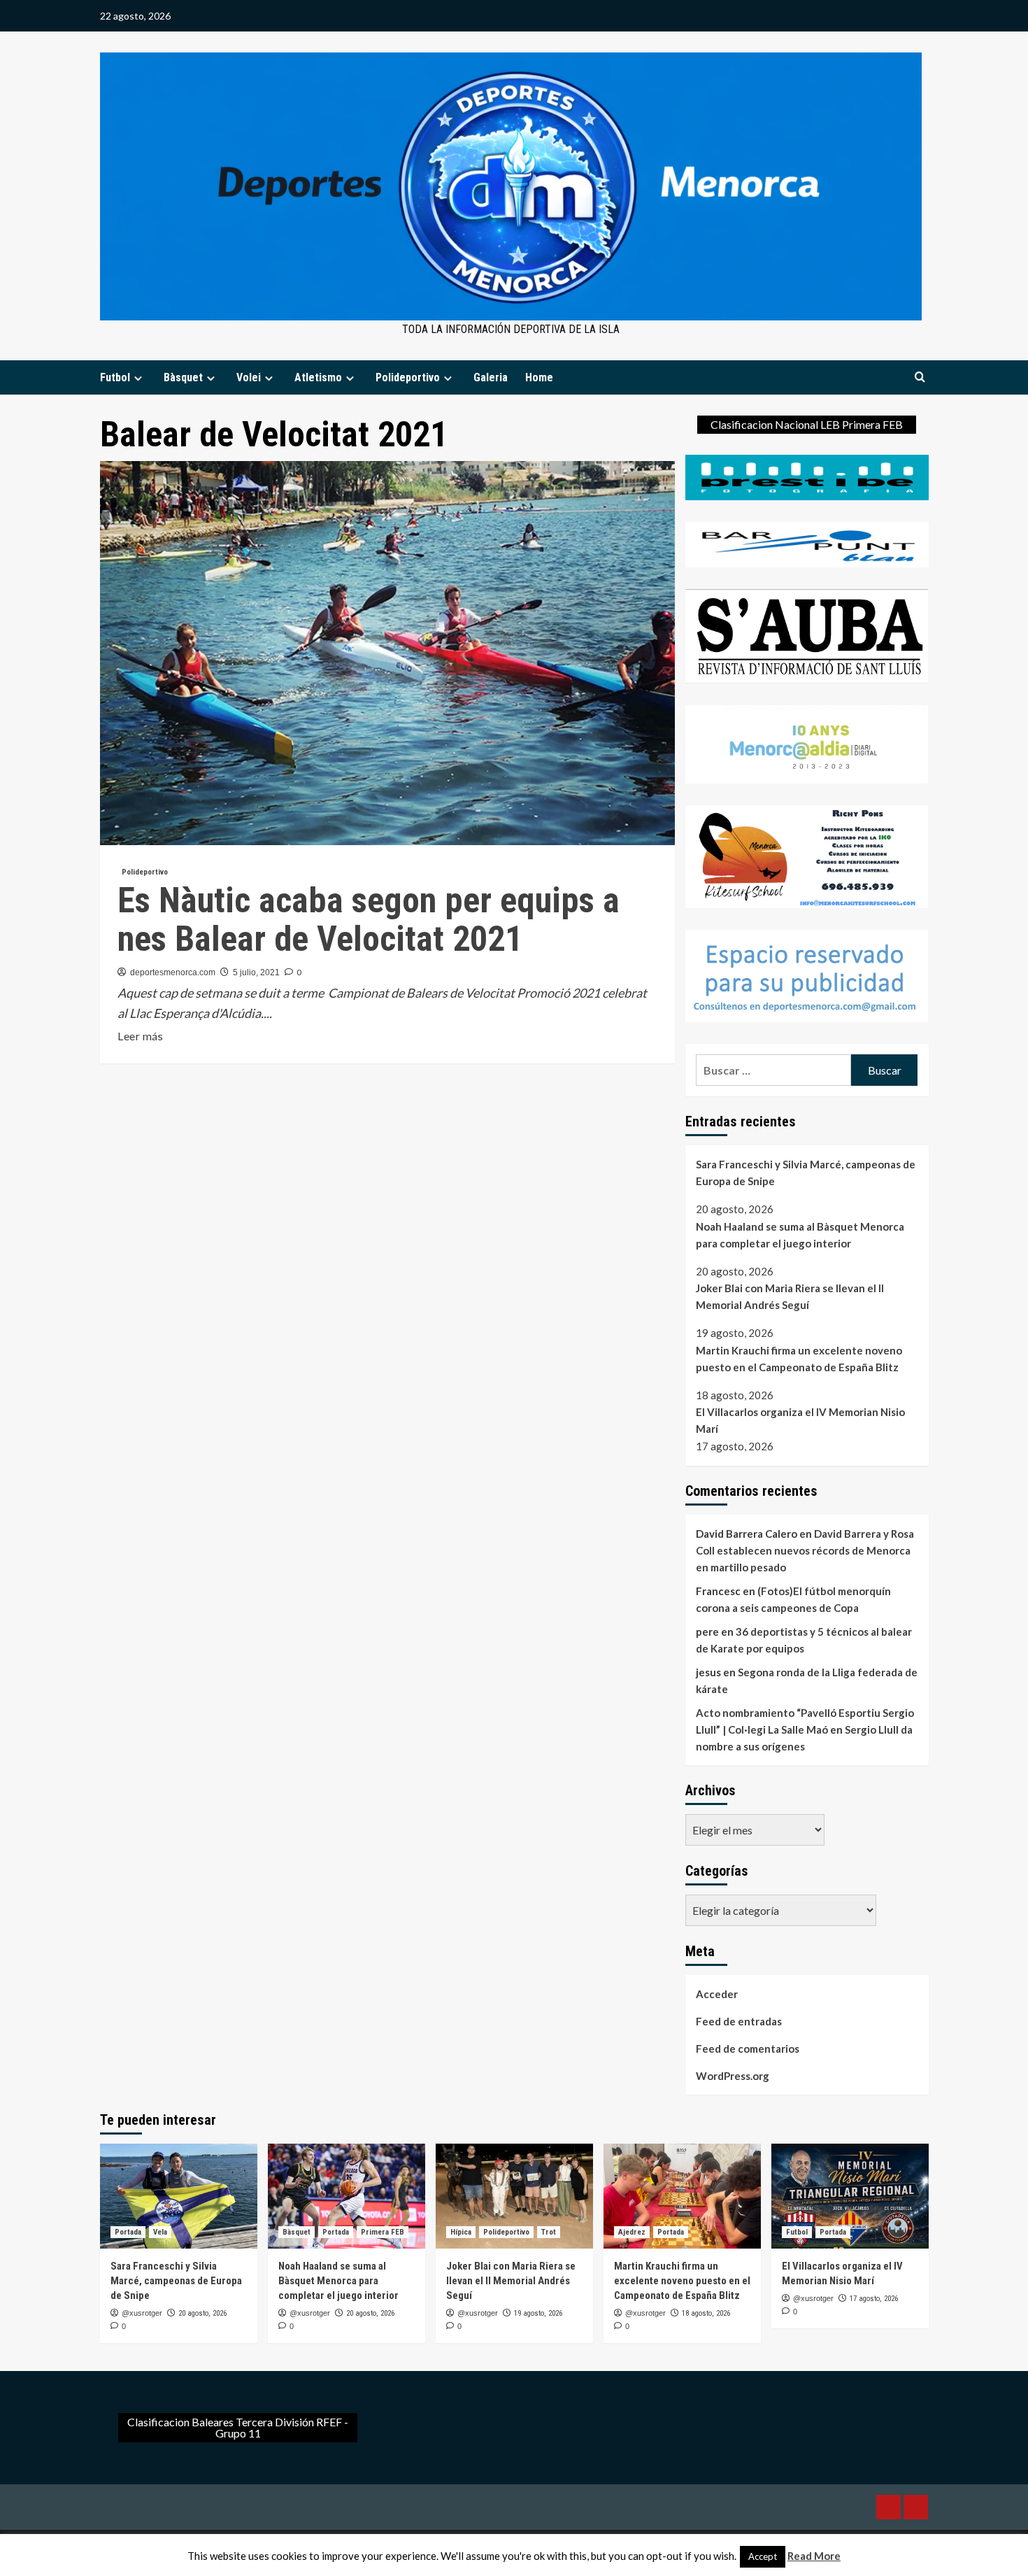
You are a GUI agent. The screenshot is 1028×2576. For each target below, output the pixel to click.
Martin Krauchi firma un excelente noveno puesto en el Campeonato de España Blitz (799, 1359)
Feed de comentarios (748, 2048)
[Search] (920, 377)
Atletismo (318, 377)
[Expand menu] (138, 378)
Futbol (115, 377)
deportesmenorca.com (173, 972)
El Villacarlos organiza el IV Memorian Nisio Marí (800, 1421)
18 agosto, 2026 (706, 2313)
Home (539, 377)
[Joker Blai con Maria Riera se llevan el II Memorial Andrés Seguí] (514, 2196)
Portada (128, 2232)
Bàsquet (183, 377)
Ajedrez (632, 2232)
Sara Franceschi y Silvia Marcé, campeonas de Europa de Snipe (806, 1173)
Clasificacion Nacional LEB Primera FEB (807, 424)
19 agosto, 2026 (538, 2313)
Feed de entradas (739, 2021)
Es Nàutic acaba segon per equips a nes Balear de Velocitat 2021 (369, 920)
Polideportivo (408, 377)
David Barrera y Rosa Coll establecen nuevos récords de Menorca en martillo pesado (805, 1550)
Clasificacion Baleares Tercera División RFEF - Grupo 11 (238, 2427)
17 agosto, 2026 (874, 2299)
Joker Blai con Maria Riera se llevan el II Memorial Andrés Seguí (790, 1296)
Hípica (461, 2232)
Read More (814, 2556)
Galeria (491, 377)
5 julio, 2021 (256, 972)
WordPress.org (733, 2076)
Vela (160, 2232)
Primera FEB (383, 2232)
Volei (249, 377)
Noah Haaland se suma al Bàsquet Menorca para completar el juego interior (800, 1235)
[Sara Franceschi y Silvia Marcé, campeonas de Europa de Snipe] (179, 2196)
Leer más (140, 1037)
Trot (549, 2232)
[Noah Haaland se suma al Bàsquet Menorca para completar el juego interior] (347, 2196)
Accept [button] (763, 2556)
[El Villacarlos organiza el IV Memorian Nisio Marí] (850, 2196)
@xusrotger (142, 2313)
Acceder (717, 1994)
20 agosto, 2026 (202, 2313)
